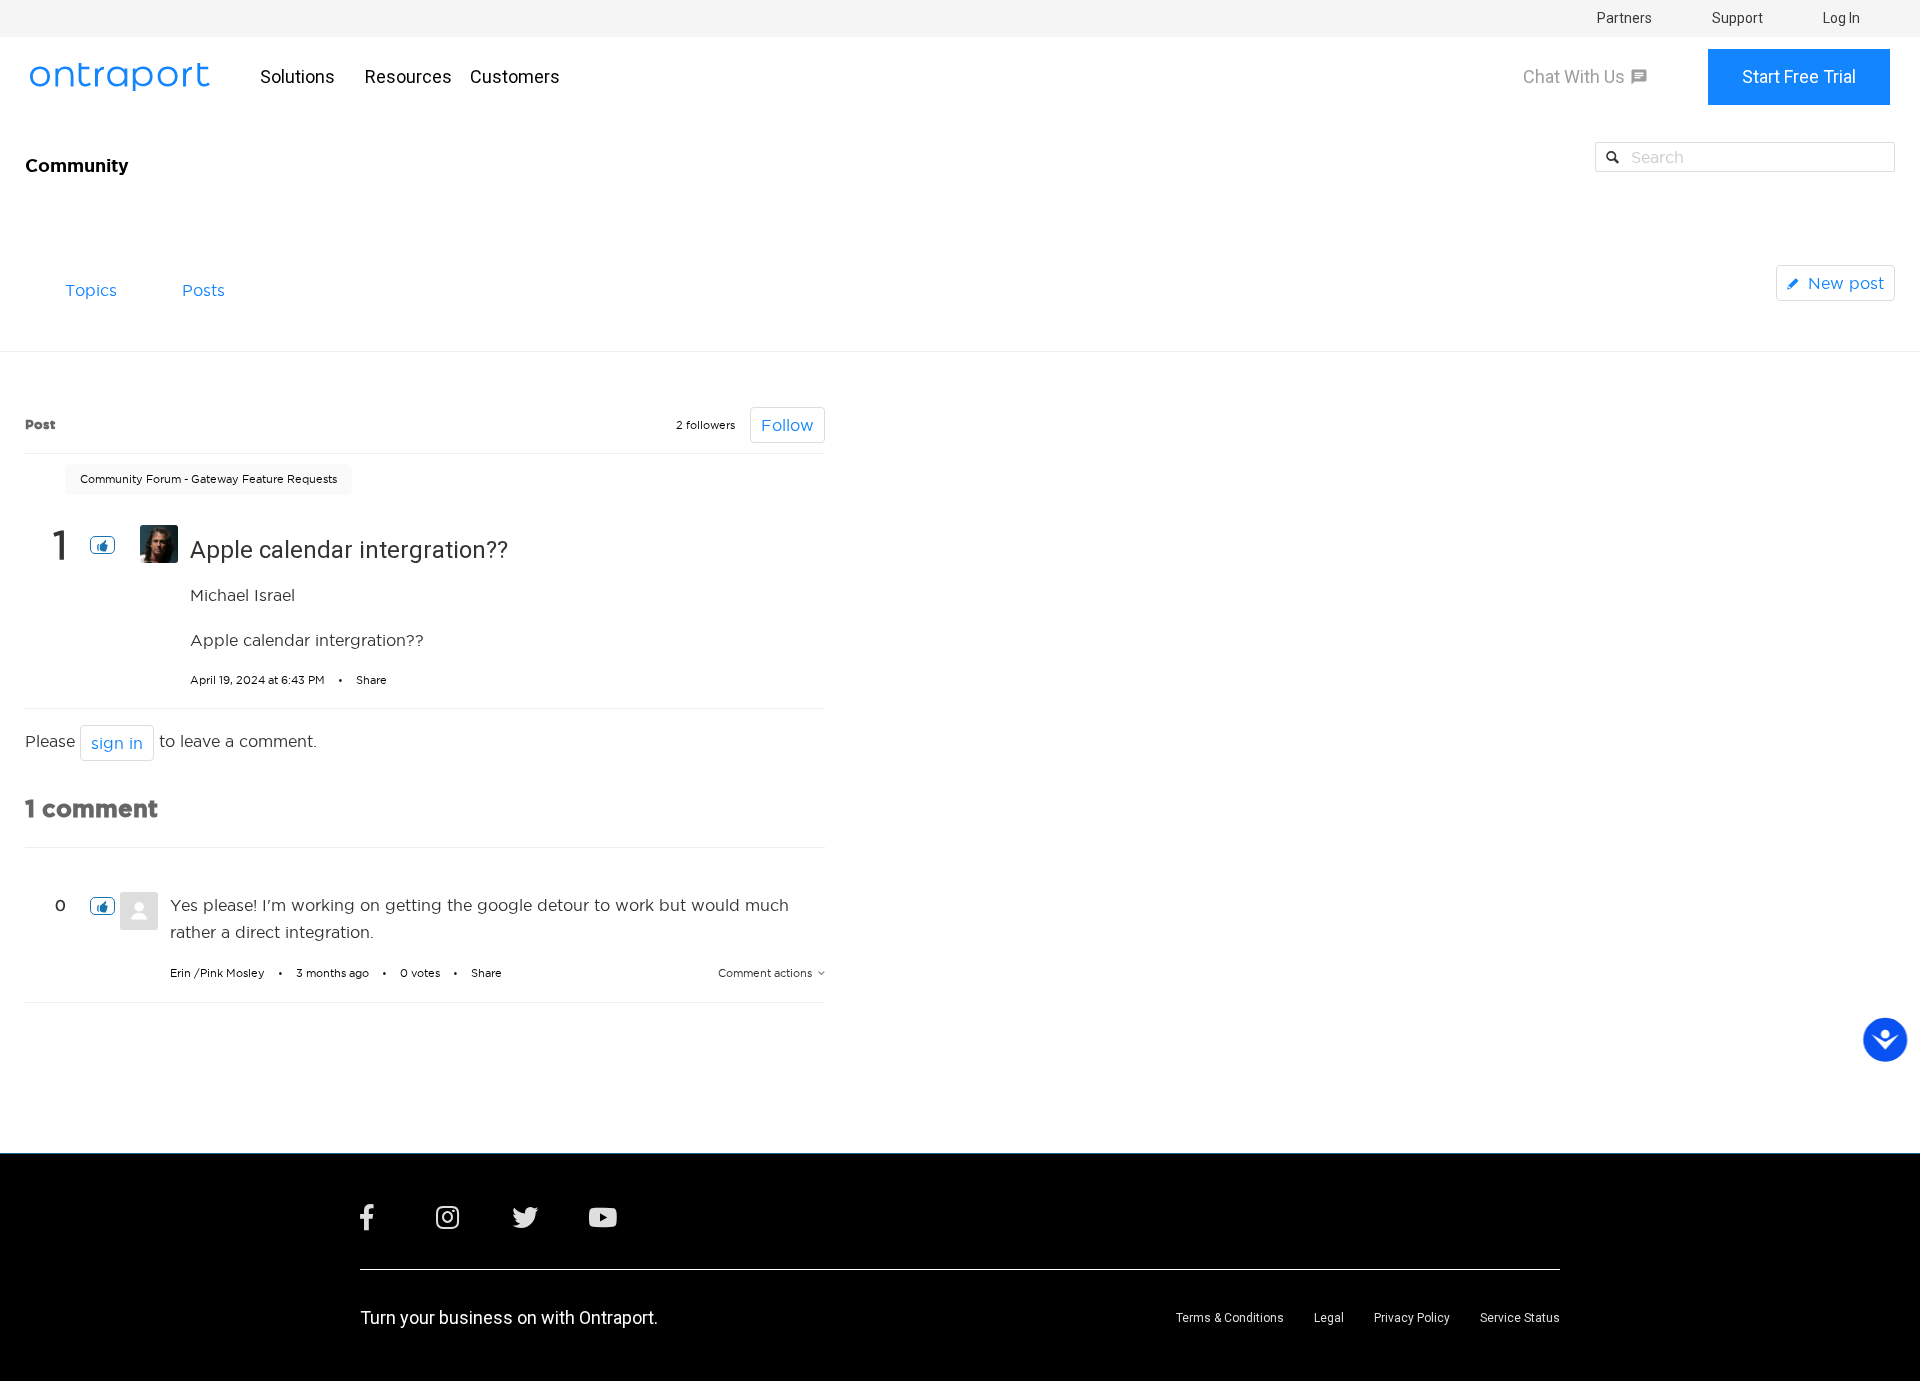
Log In (1841, 18)
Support (1737, 18)
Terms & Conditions (1230, 1318)
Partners (1624, 18)
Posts (203, 290)
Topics (91, 290)
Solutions (297, 76)
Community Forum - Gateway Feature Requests (208, 479)
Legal (1329, 1318)
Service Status (1520, 1318)
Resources (408, 76)
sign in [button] (117, 743)
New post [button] (1846, 283)
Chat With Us (1574, 77)
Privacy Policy (1412, 1318)
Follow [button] (787, 425)
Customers (515, 76)
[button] (102, 545)
